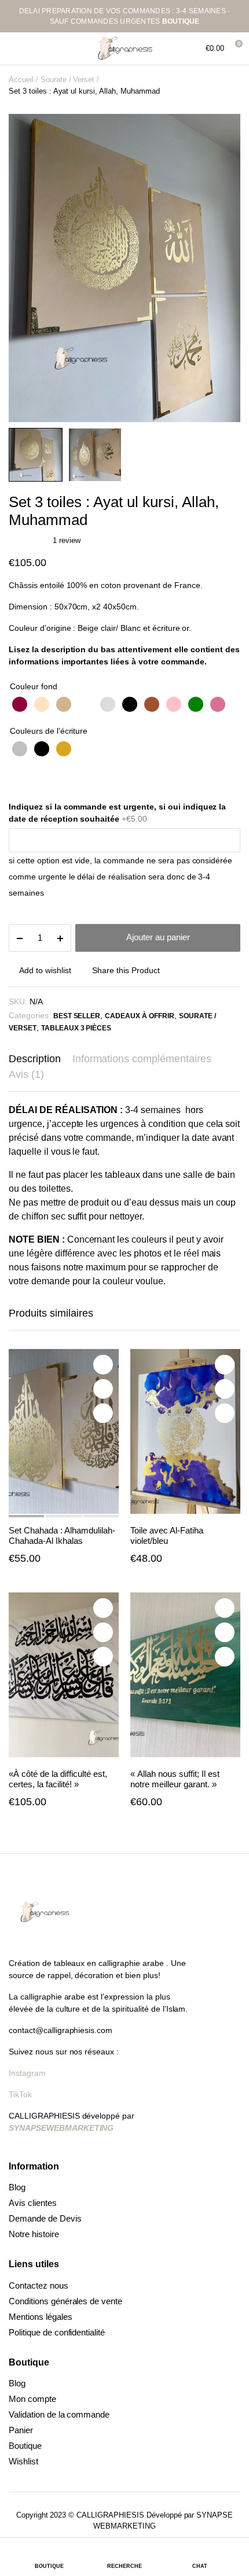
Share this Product (126, 970)
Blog (17, 2187)
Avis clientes (33, 2203)
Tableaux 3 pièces (76, 1028)
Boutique (25, 2446)
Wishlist (23, 2461)
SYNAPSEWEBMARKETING (61, 2128)
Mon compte (32, 2399)
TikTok (20, 2094)
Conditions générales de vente (65, 2301)
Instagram (28, 2073)
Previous (26, 290)
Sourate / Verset (68, 80)
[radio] (20, 704)
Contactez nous (39, 2285)
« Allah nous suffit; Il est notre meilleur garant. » (175, 1779)
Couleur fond (34, 686)
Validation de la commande (59, 2414)
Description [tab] (35, 1059)
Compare (103, 1389)
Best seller (77, 1016)
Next (223, 290)
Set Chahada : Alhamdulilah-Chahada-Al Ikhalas (62, 1535)
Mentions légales (41, 2317)
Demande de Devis (45, 2218)
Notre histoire (34, 2234)
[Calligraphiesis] (124, 49)
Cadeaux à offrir (140, 1016)
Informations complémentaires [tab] (142, 1059)
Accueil (21, 80)
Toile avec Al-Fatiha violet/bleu (167, 1535)
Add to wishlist (45, 970)
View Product (103, 1413)
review (67, 540)
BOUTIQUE (181, 21)
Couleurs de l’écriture (49, 731)
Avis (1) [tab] (26, 1074)
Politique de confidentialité (57, 2332)
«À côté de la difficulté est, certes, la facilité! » (58, 1779)
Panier (21, 2430)
